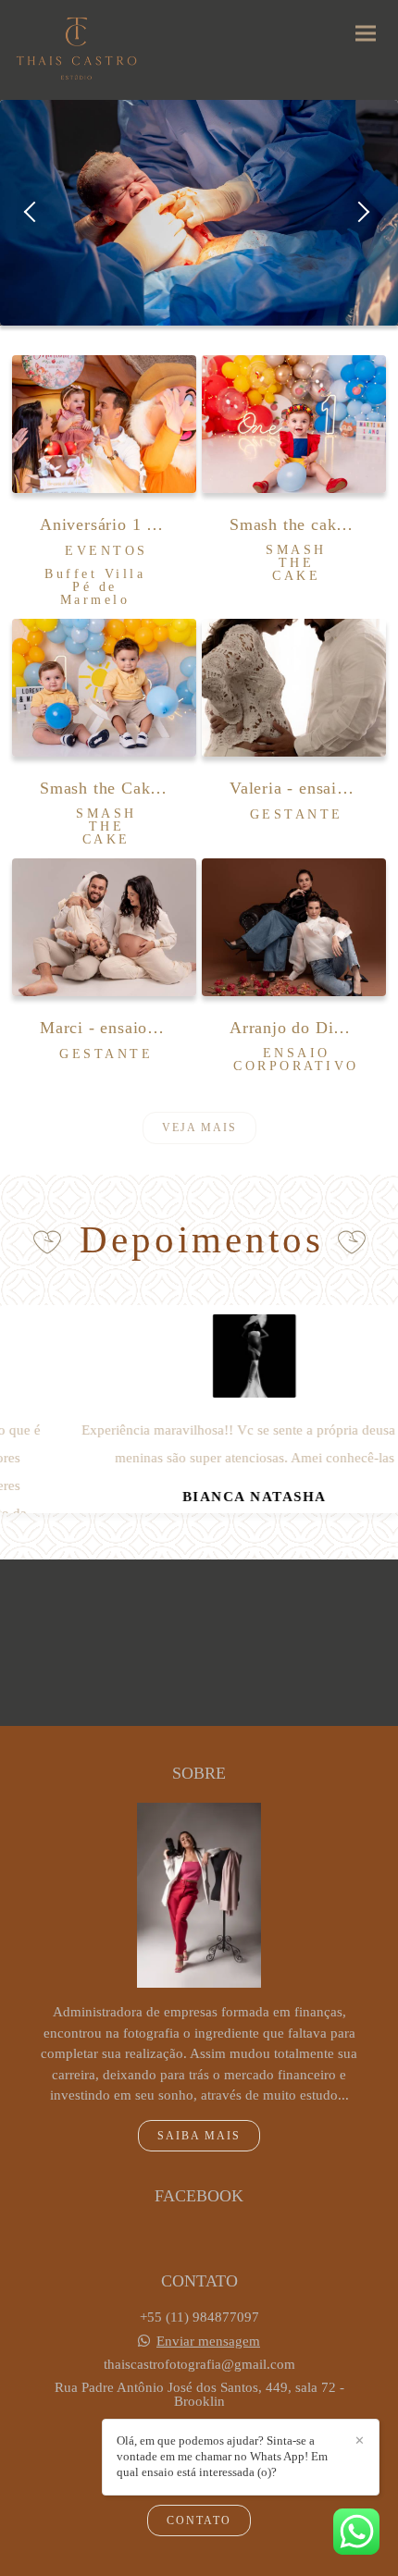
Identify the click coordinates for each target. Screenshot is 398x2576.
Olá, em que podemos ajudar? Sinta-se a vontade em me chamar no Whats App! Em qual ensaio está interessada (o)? (222, 2456)
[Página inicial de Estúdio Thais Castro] (76, 50)
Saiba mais (199, 2136)
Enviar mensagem (208, 2342)
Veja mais (199, 1128)
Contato (199, 2521)
